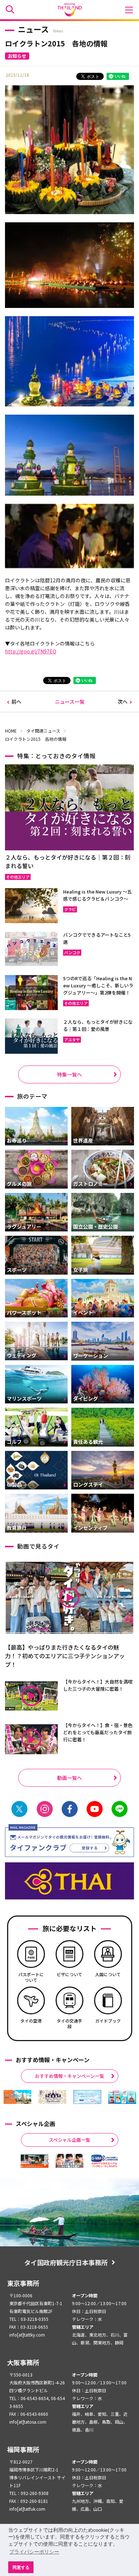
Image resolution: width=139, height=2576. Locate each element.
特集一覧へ (69, 1074)
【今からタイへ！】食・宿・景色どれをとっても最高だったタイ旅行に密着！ (98, 1732)
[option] (17, 2097)
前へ (16, 702)
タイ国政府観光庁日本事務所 (66, 2262)
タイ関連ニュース (43, 731)
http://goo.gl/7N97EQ (31, 651)
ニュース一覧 (70, 702)
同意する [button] (21, 2567)
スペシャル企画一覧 (69, 2140)
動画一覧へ (69, 1778)
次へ (123, 702)
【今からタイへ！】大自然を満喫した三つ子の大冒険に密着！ (98, 1685)
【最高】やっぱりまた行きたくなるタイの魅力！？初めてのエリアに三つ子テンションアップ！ (65, 1656)
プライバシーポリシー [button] (34, 2552)
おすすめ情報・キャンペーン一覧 (69, 2076)
